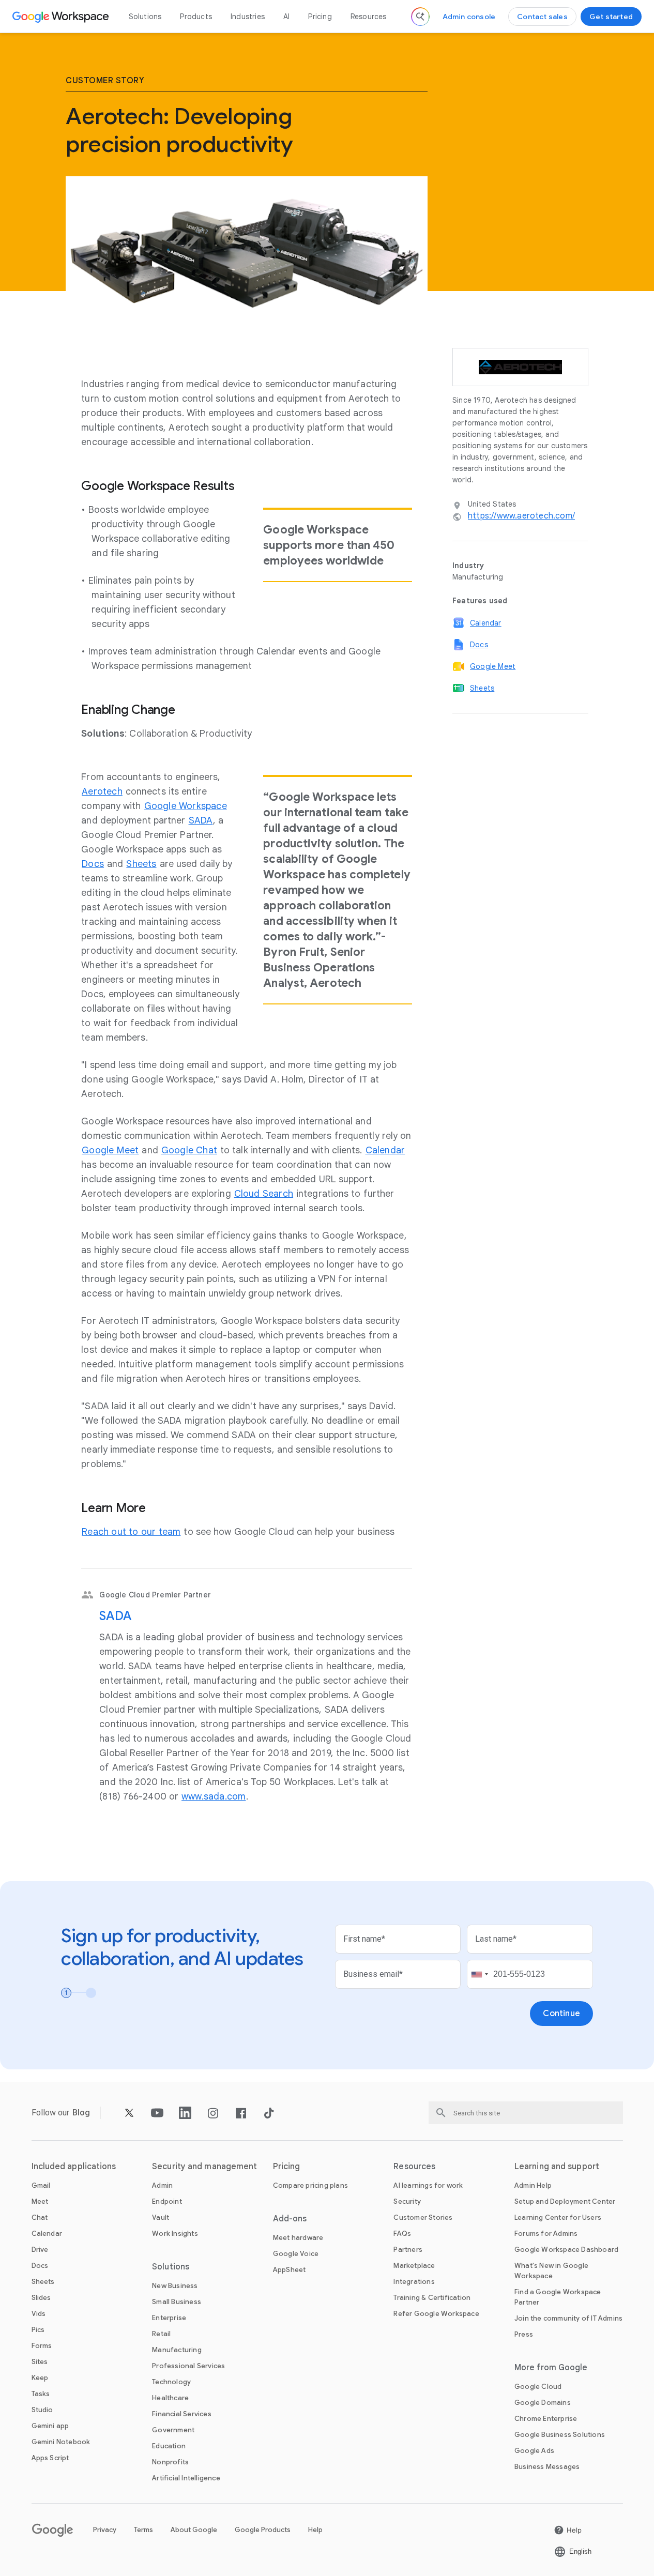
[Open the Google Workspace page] (62, 17)
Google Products (263, 2530)
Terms (143, 2530)
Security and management (204, 2167)
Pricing (320, 17)
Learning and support (557, 2167)
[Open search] (420, 17)
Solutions (145, 17)
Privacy (105, 2530)
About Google (194, 2530)
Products (196, 17)
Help (315, 2530)
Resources (369, 17)
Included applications (74, 2167)
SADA (115, 1616)
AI (286, 17)
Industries (248, 17)
